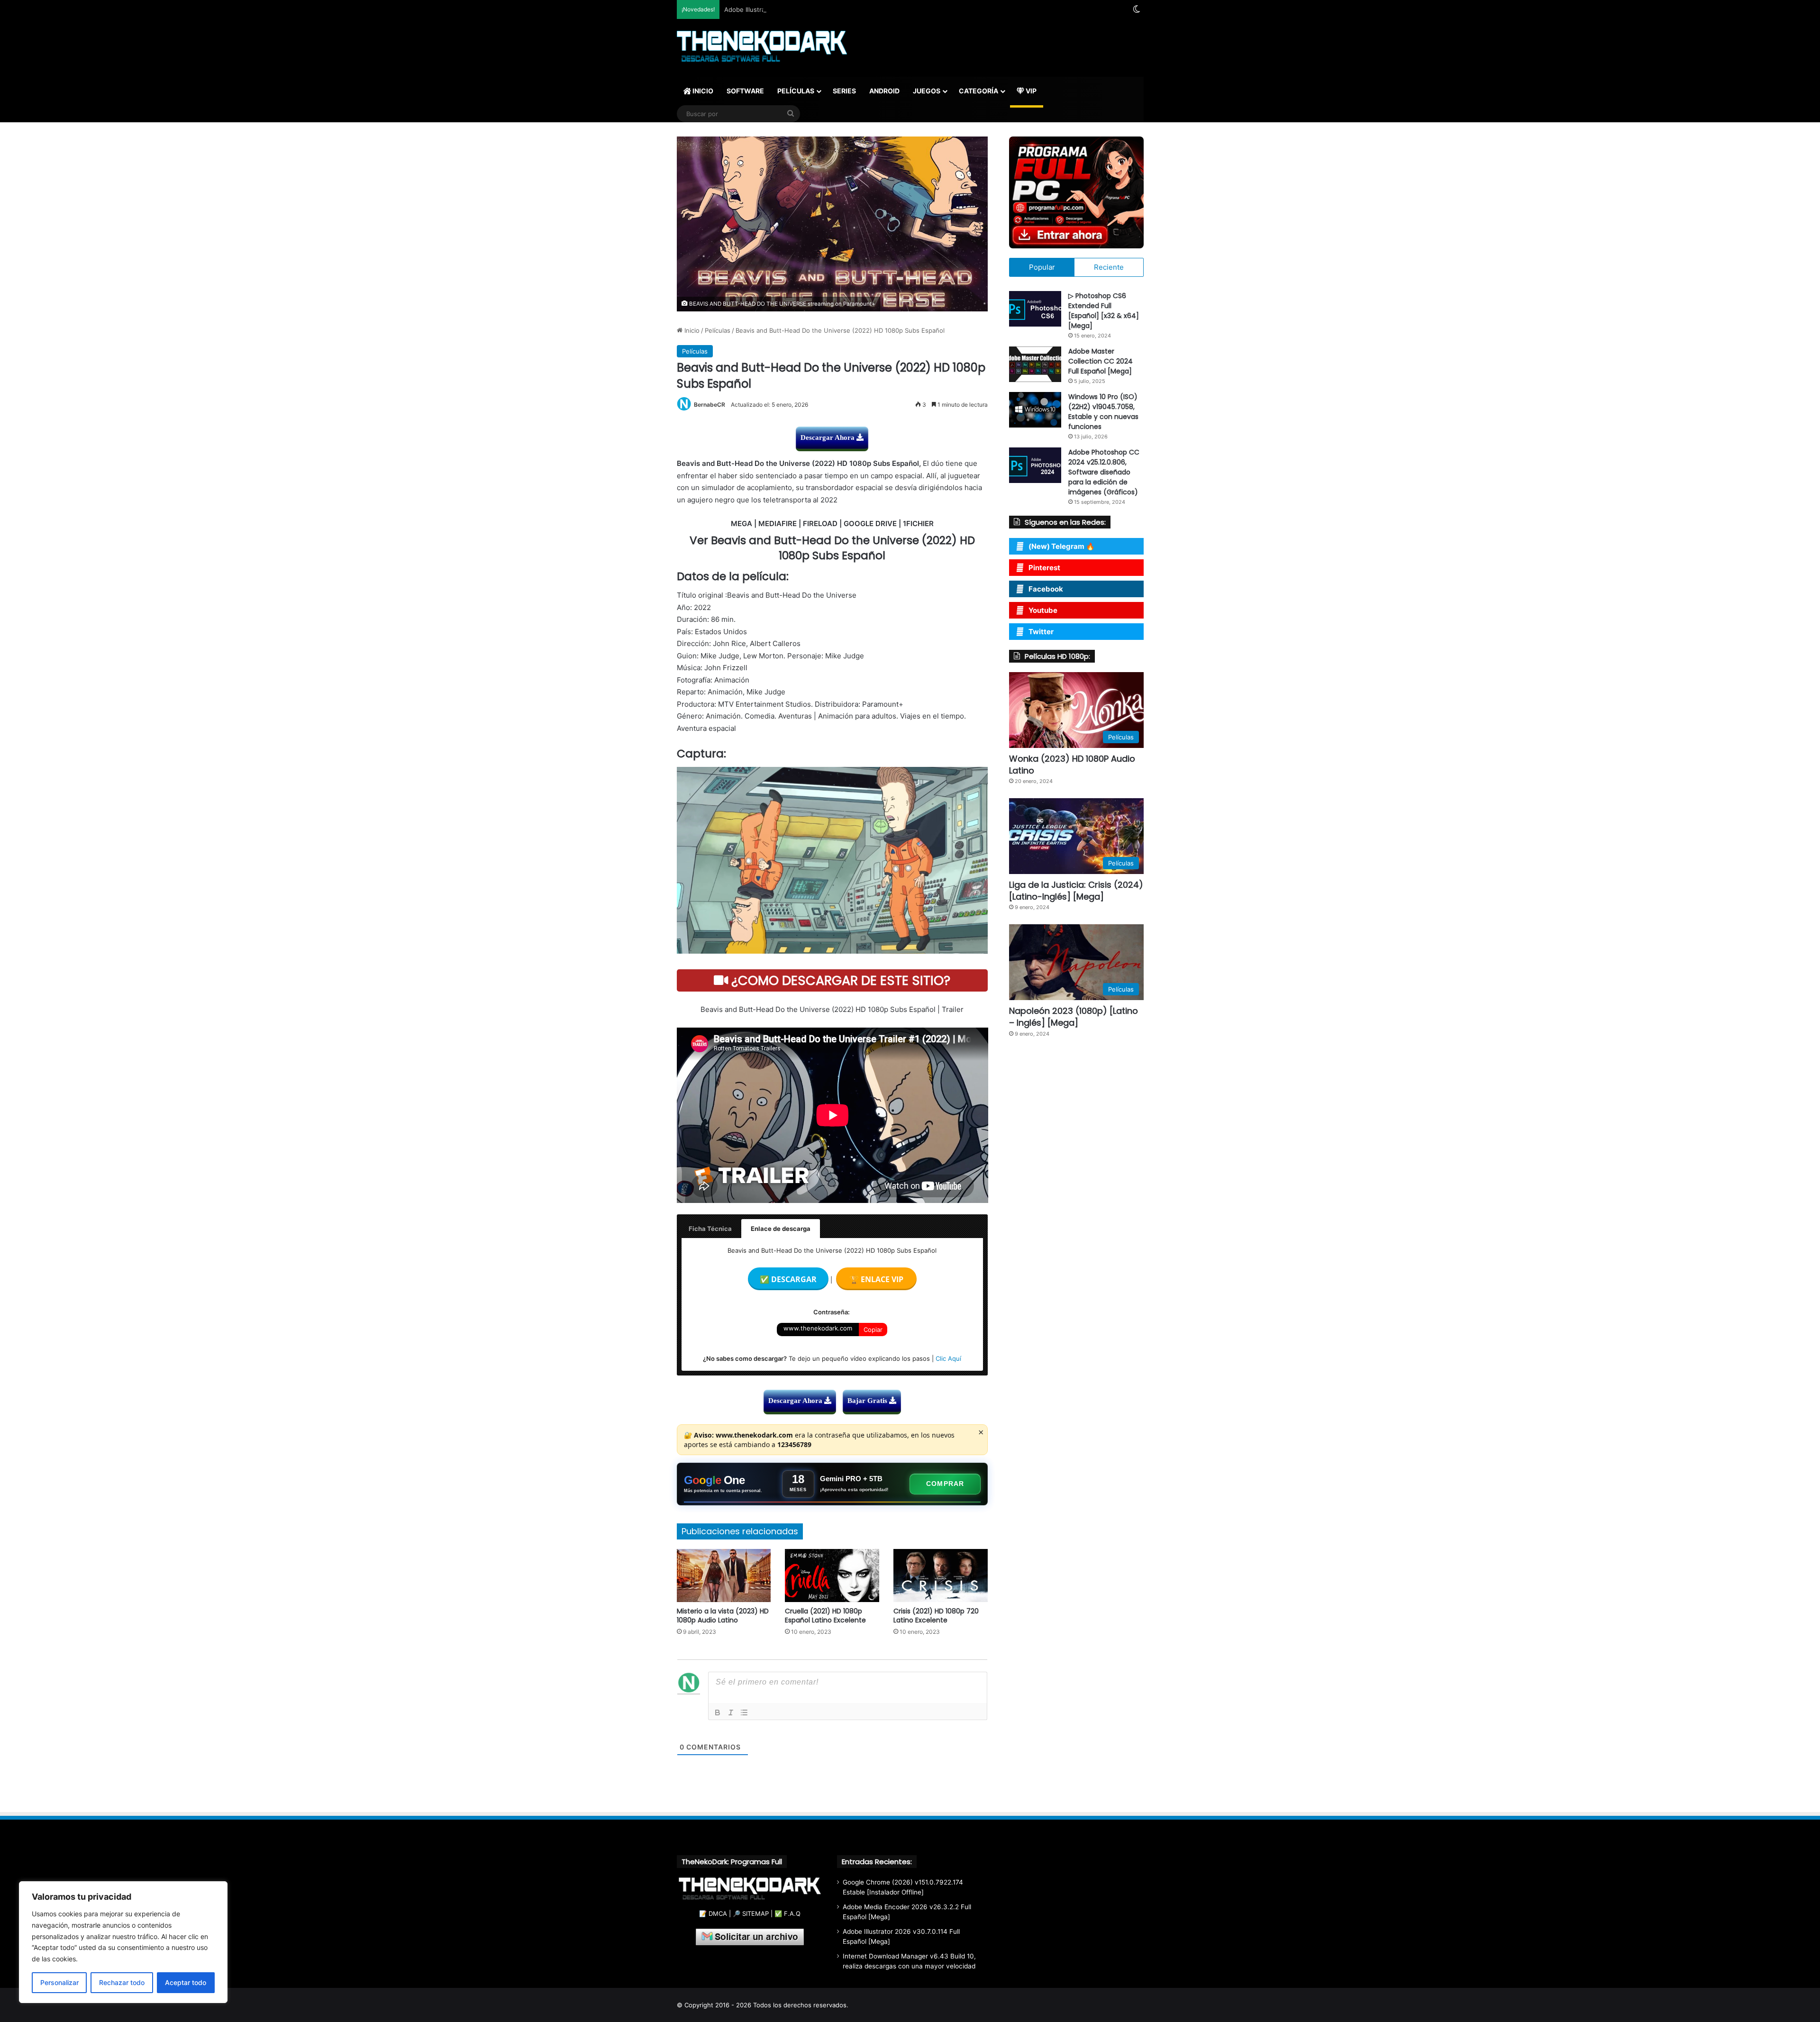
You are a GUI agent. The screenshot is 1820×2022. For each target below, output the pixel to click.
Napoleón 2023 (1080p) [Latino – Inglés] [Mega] (1074, 1017)
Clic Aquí (948, 1358)
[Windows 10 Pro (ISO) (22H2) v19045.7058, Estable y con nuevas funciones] (1035, 410)
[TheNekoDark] (762, 47)
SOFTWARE (745, 91)
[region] (123, 1942)
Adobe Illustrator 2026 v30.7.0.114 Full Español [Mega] (805, 9)
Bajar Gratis (868, 1401)
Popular (1042, 267)
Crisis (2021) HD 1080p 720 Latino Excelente (936, 1616)
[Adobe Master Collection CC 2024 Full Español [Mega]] (1035, 364)
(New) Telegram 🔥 (1062, 546)
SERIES (844, 91)
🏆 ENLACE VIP (876, 1279)
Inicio (691, 330)
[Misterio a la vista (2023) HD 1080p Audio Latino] (724, 1576)
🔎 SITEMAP (751, 1913)
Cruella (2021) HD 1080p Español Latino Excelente (825, 1616)
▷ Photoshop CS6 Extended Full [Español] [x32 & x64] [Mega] (1104, 311)
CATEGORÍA (978, 91)
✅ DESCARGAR (788, 1279)
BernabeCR (710, 405)
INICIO (702, 91)
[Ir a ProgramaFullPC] (1076, 192)
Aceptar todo (186, 1982)
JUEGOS (927, 91)
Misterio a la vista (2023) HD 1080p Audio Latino (723, 1616)
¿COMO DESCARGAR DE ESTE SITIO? (839, 980)
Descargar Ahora (828, 437)
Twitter (1041, 632)
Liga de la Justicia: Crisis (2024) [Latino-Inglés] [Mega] (1076, 891)
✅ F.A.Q (787, 1913)
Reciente (1109, 267)
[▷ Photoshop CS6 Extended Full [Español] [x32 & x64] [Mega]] (1035, 309)
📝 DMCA (713, 1913)
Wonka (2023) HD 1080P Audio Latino (1072, 765)
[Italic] (731, 1712)
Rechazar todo (122, 1982)
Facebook (1046, 589)
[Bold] (718, 1712)
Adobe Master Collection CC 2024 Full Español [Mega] (1101, 361)
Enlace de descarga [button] (781, 1229)
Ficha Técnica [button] (710, 1229)
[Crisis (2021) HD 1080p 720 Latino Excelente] (941, 1576)
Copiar (873, 1330)
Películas (718, 330)
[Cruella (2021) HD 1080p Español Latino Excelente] (832, 1576)
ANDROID (884, 91)
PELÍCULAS (796, 91)
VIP (1030, 91)
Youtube (1043, 610)
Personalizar (59, 1982)
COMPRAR (945, 1484)
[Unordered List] (744, 1712)
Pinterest (1044, 568)
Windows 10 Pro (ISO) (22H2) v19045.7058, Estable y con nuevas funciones (1103, 412)
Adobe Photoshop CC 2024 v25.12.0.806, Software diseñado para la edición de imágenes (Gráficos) (1104, 472)
